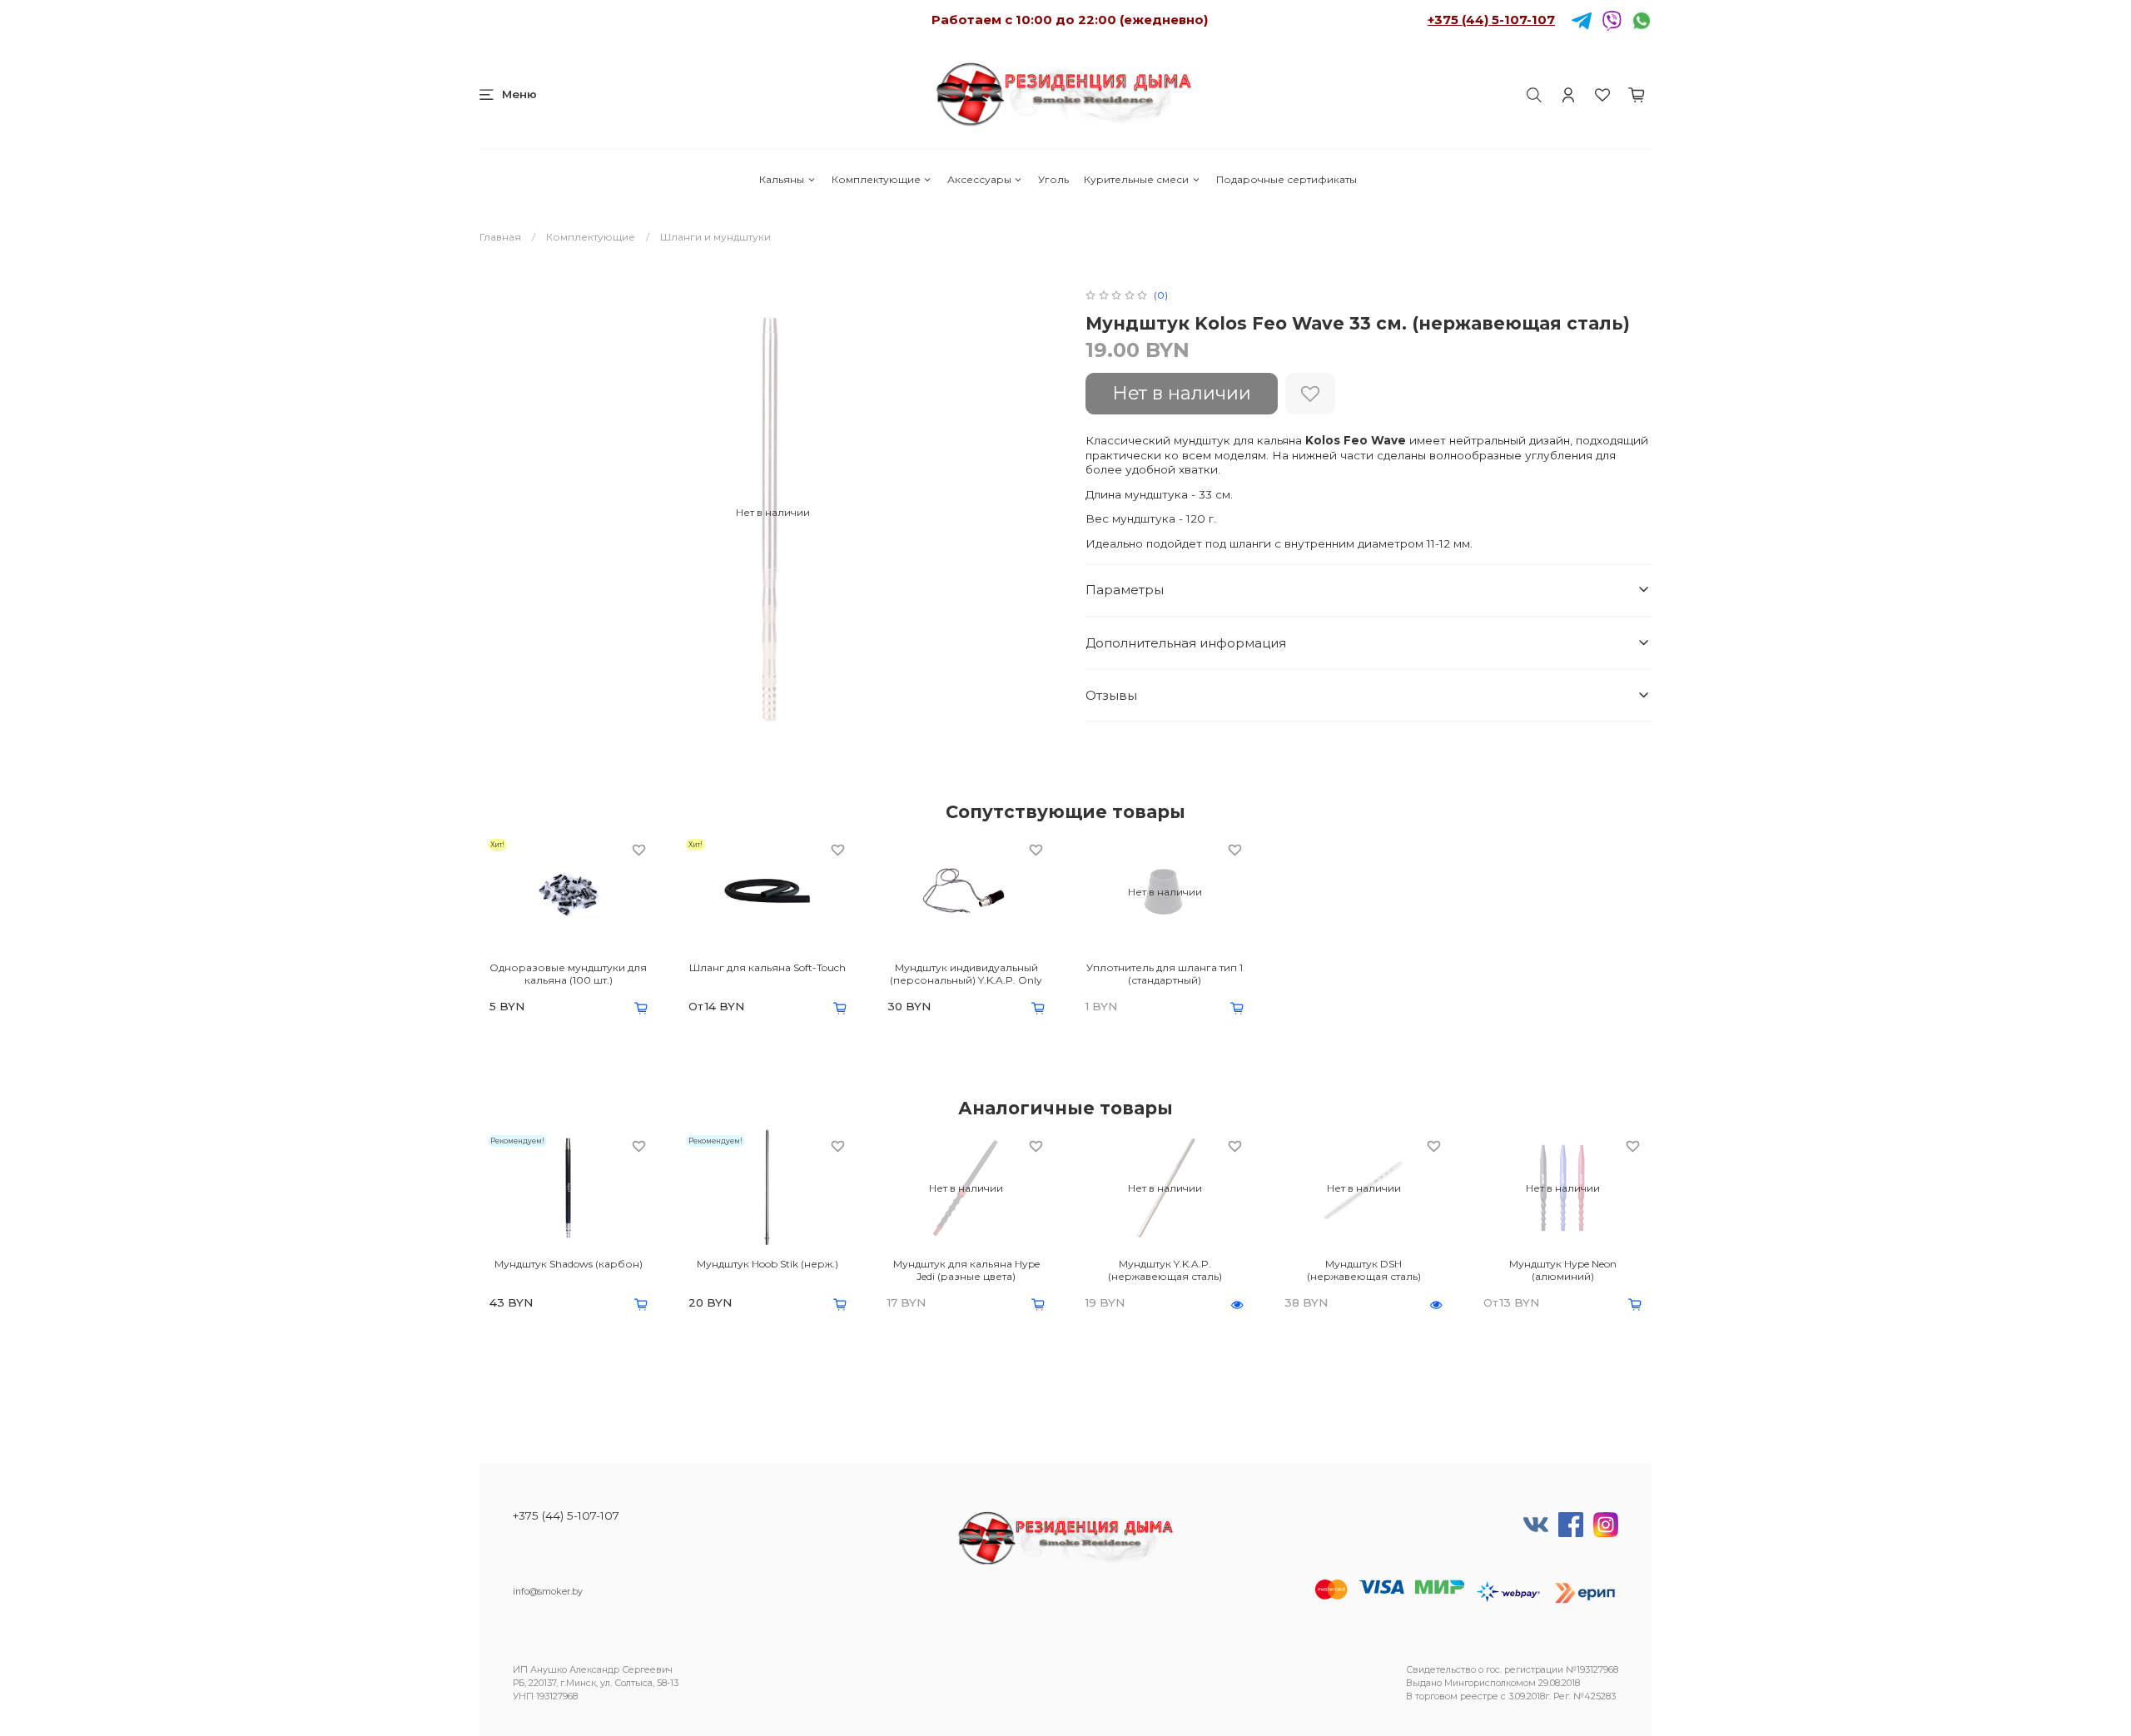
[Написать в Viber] (1612, 20)
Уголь (1053, 179)
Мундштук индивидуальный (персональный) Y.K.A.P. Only (966, 974)
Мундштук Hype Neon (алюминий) (1563, 1270)
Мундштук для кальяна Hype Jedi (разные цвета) (966, 1270)
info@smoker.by (548, 1592)
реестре (1479, 1696)
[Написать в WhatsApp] (1642, 20)
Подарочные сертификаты (1287, 179)
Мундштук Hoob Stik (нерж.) (767, 1264)
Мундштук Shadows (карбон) (569, 1264)
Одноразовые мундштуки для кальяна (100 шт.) (568, 974)
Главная (500, 237)
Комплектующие (876, 179)
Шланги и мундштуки (715, 237)
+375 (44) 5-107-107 (1491, 20)
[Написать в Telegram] (1582, 20)
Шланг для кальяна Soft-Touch (767, 967)
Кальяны (782, 179)
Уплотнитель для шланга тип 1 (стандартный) (1165, 974)
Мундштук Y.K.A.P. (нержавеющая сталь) (1165, 1270)
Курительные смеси (1136, 179)
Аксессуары (979, 179)
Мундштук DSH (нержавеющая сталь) (1364, 1270)
